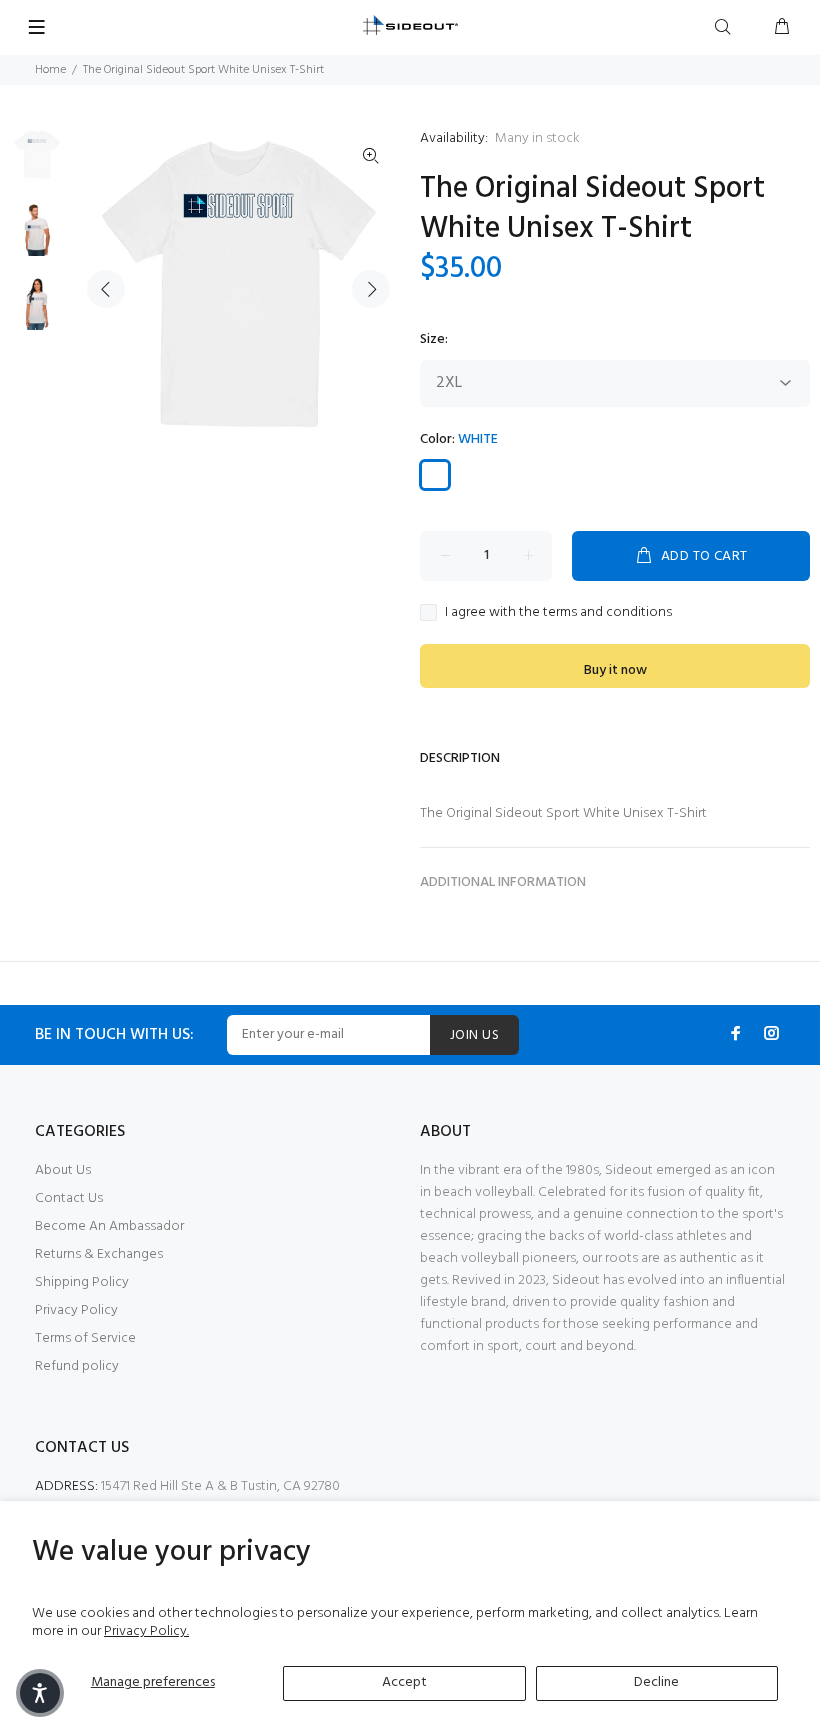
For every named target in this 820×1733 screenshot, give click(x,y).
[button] (40, 1693)
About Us (63, 1170)
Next (371, 289)
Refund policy (77, 1366)
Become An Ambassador (109, 1226)
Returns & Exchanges (99, 1254)
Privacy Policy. (146, 1631)
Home (50, 70)
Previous (106, 289)
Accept (404, 1682)
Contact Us (69, 1198)
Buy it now (615, 670)
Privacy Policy (76, 1310)
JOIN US (474, 1035)
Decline (656, 1682)
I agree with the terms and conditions (558, 613)
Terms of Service (85, 1338)
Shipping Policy (82, 1282)
